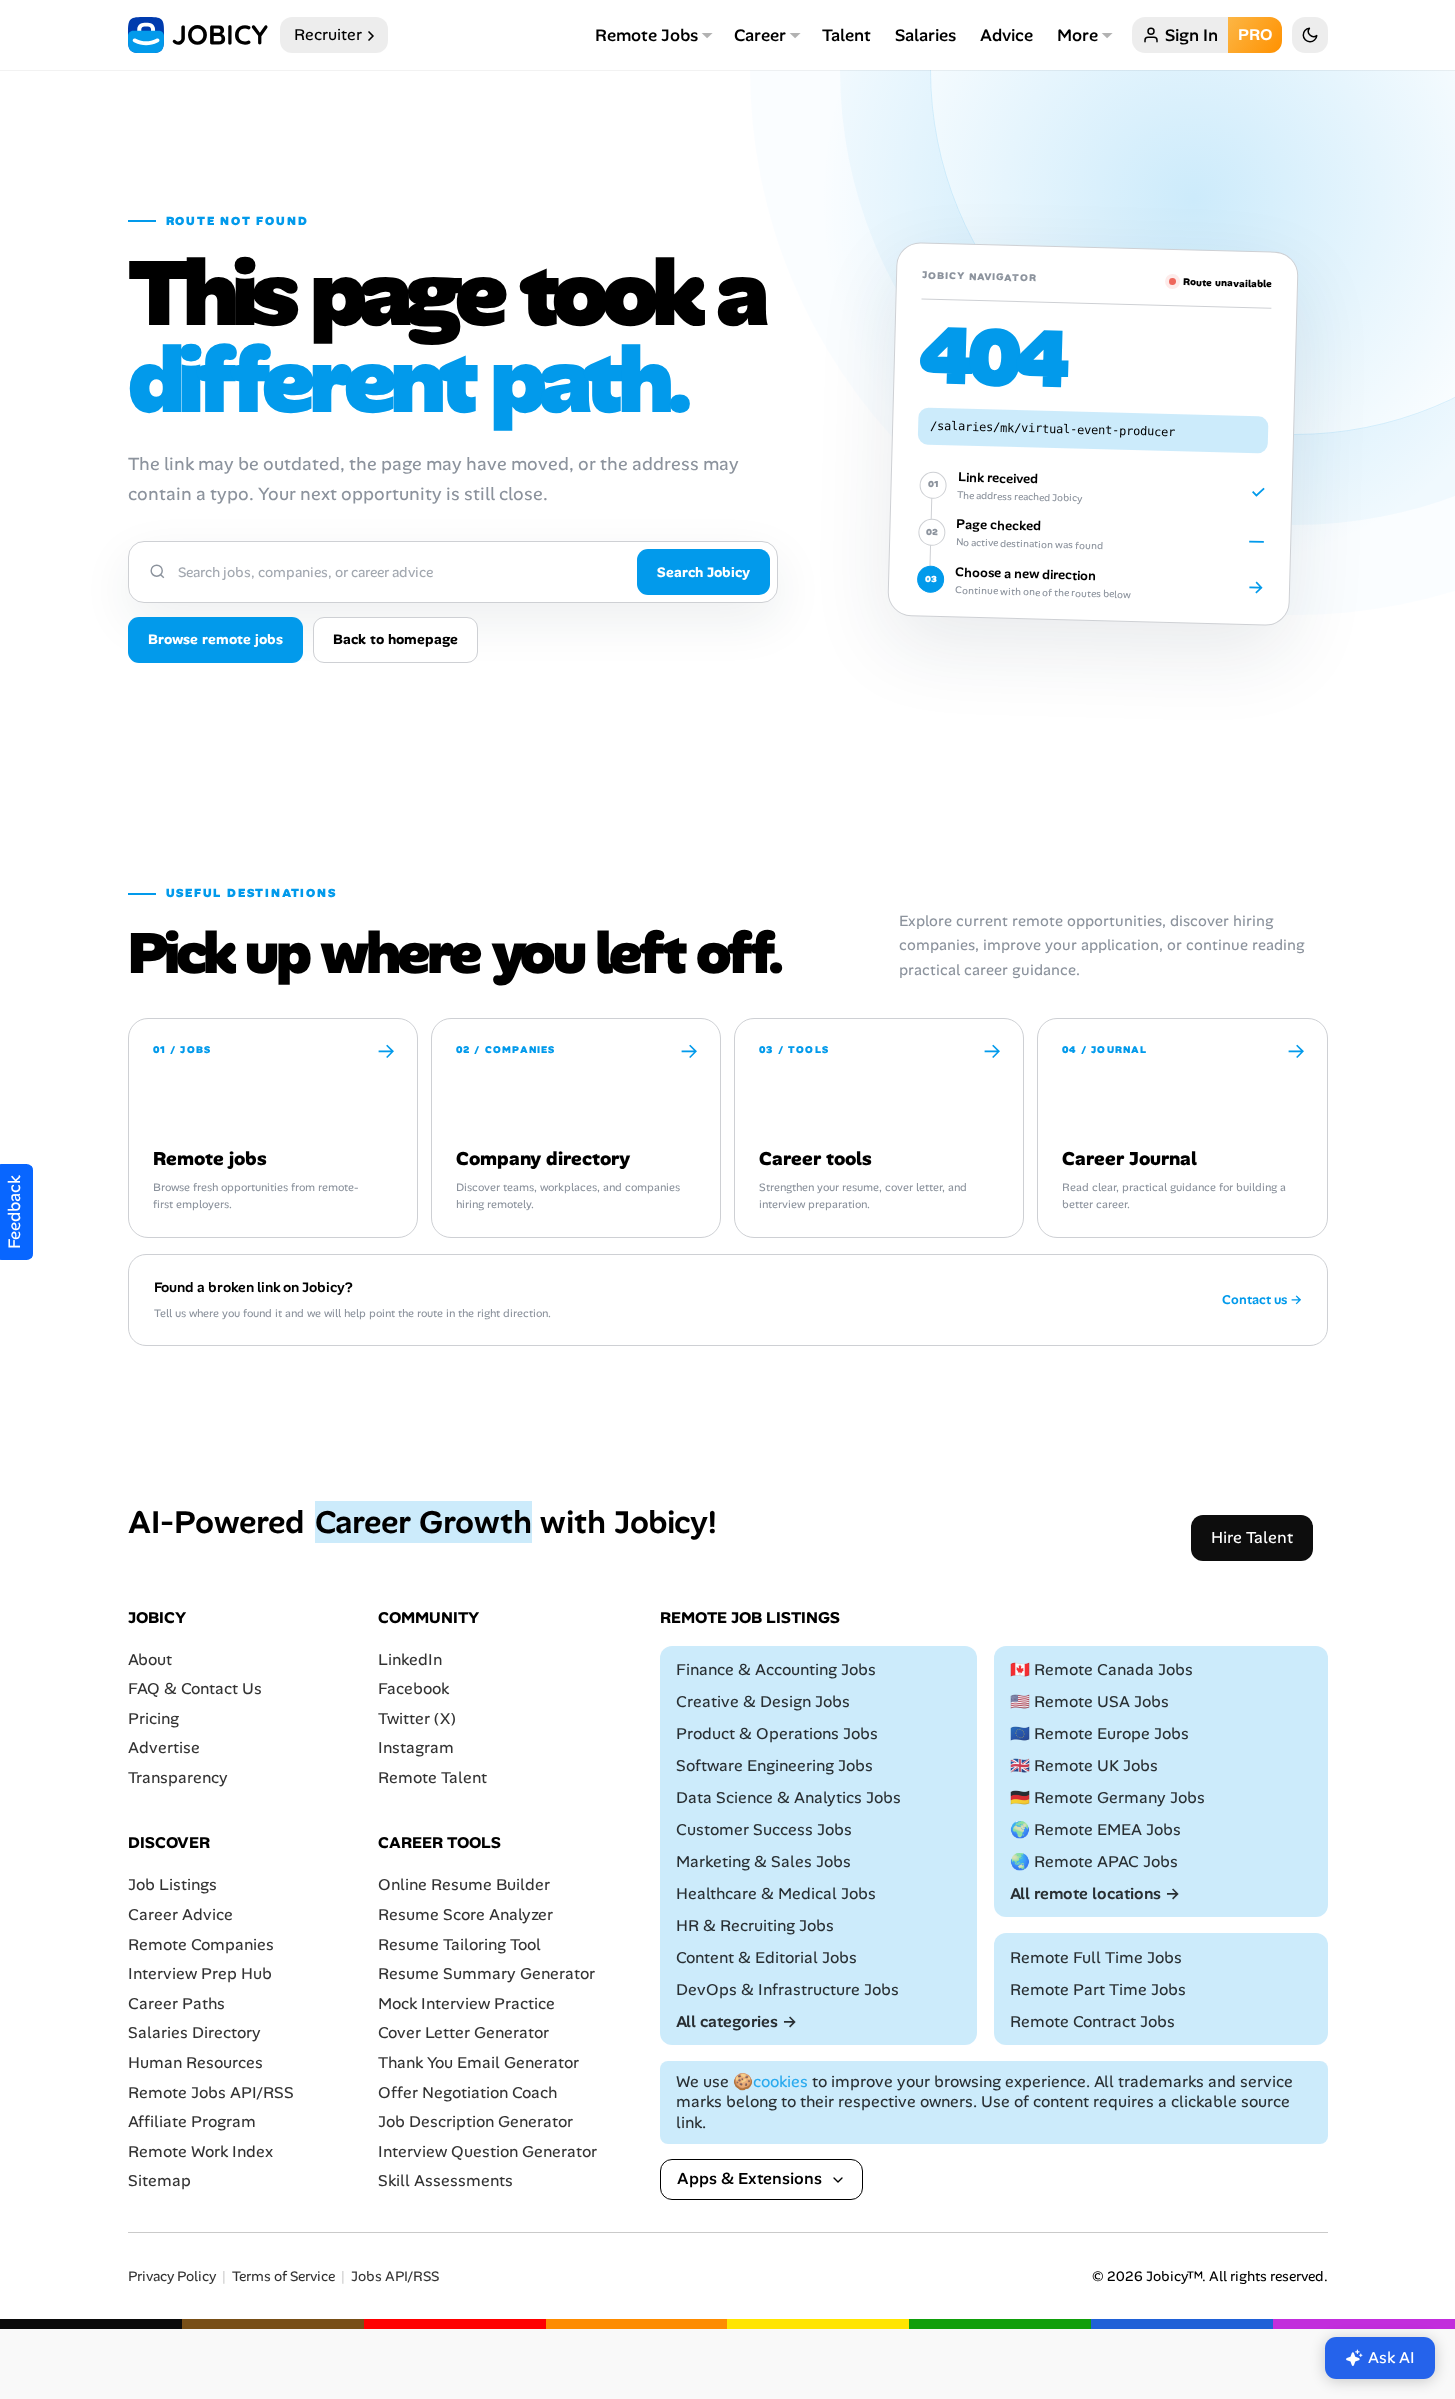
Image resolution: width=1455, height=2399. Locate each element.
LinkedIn (410, 1659)
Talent (846, 35)
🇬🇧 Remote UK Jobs (1084, 1765)
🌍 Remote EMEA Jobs (1095, 1829)
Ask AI (1391, 2357)
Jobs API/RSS (395, 2276)
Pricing (153, 1718)
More (1077, 35)
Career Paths (176, 2003)
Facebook (413, 1688)
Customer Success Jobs (764, 1829)
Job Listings (172, 1885)
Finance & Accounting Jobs (776, 1669)
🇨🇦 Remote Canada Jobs (1101, 1669)
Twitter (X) (417, 1718)
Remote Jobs (646, 35)
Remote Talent (432, 1777)
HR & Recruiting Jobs (755, 1925)
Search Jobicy (703, 572)
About (150, 1659)
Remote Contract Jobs (1092, 2021)
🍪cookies (770, 2081)
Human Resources (195, 2062)
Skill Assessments (445, 2181)
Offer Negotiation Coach (467, 2092)
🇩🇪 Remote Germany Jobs (1107, 1797)
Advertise (164, 1748)
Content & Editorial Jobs (766, 1957)
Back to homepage (395, 639)
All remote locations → (1095, 1893)
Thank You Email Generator (478, 2062)
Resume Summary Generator (486, 1973)
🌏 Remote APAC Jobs (1094, 1861)
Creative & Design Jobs (763, 1701)
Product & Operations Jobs (777, 1733)
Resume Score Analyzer (465, 1914)
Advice (1006, 35)
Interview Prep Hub (200, 1973)
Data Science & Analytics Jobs (788, 1797)
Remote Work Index (200, 2151)
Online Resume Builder (464, 1885)
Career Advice (180, 1914)
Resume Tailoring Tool (459, 1944)
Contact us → (1262, 1300)
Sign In (1191, 35)
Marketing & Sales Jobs (763, 1861)
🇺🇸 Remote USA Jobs (1089, 1701)
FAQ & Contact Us (195, 1688)
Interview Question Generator (487, 2151)
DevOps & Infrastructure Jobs (787, 1989)
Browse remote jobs (215, 639)
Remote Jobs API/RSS (211, 2092)
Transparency (178, 1777)
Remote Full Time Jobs (1096, 1957)
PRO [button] (1255, 34)
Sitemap (159, 2181)
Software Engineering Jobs (774, 1765)
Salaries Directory (194, 2033)
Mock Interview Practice (466, 2003)
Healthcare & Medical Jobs (776, 1893)
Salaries (925, 35)
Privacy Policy (172, 2276)
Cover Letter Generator (463, 2033)
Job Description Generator (475, 2121)
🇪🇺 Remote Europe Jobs (1099, 1733)
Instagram (416, 1748)
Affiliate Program (192, 2121)
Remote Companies (201, 1944)
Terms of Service (283, 2276)
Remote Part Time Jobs (1098, 1989)
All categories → (736, 2021)
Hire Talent (1252, 1537)
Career (760, 35)
